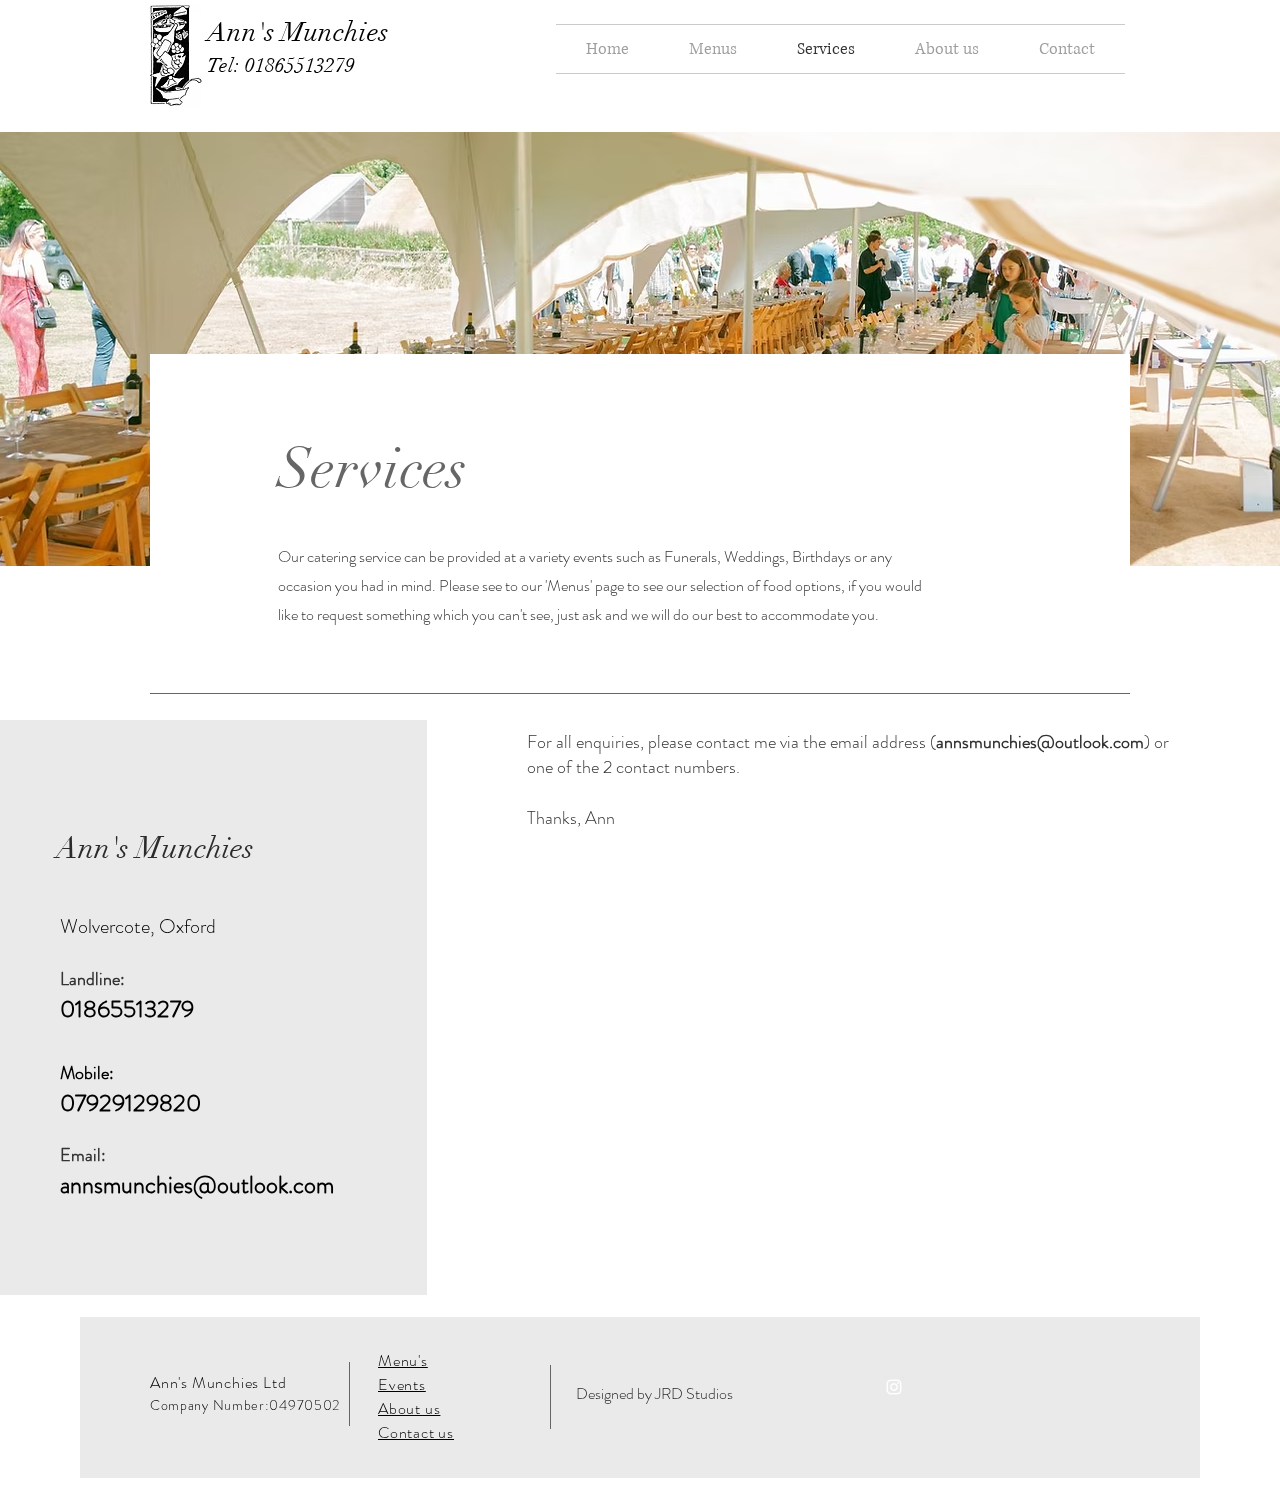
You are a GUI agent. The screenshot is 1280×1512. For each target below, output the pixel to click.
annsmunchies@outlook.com (197, 1185)
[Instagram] (894, 1387)
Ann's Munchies (298, 32)
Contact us (416, 1432)
